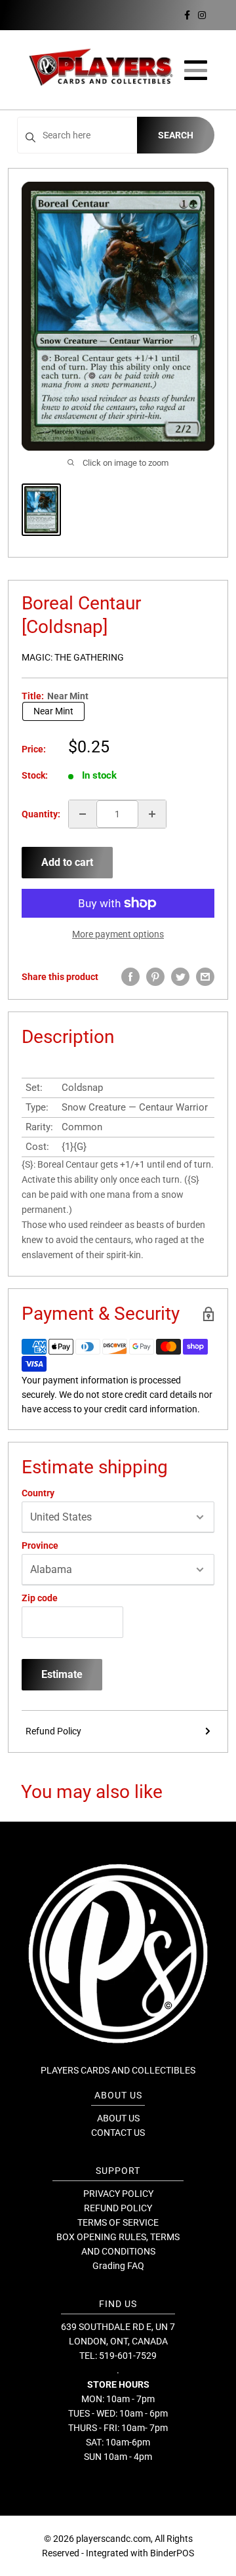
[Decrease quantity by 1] (83, 814)
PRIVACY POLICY (118, 2194)
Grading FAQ (118, 2266)
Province (40, 1545)
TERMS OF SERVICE (118, 2222)
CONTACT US (118, 2133)
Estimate (62, 1674)
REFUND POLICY (118, 2208)
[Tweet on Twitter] (180, 977)
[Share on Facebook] (130, 977)
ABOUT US (118, 2118)
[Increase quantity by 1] (152, 814)
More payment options (118, 934)
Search (176, 135)
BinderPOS (172, 2553)
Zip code (40, 1598)
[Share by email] (205, 977)
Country (38, 1493)
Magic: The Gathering (73, 657)
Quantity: (41, 814)
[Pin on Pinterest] (155, 977)
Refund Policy (53, 1731)
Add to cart (67, 862)
